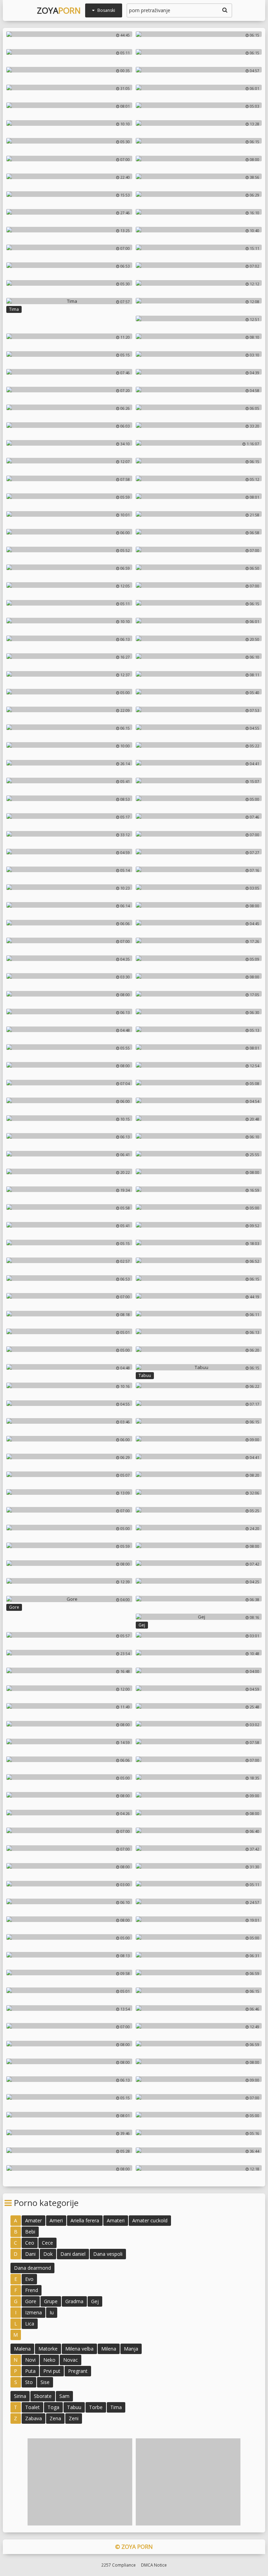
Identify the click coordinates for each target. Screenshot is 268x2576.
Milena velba (79, 2349)
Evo (29, 2279)
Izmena (33, 2312)
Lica (30, 2324)
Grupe (51, 2301)
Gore (14, 1607)
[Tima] (69, 301)
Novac (70, 2360)
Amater (33, 2220)
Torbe (96, 2407)
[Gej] (199, 1617)
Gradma (74, 2301)
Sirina (20, 2396)
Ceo (30, 2243)
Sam (64, 2396)
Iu (52, 2312)
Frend (32, 2290)
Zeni (74, 2418)
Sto (29, 2382)
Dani (30, 2254)
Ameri (56, 2220)
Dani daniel (73, 2254)
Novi (30, 2360)
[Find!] (224, 10)
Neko (49, 2360)
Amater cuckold (150, 2220)
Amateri (116, 2220)
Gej (142, 1625)
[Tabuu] (199, 1367)
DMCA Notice (154, 2565)
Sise (45, 2382)
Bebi (30, 2232)
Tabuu (145, 1375)
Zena (55, 2418)
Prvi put (52, 2371)
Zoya (59, 10)
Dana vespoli (108, 2254)
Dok (48, 2254)
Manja (131, 2349)
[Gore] (69, 1599)
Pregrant (78, 2371)
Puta (30, 2371)
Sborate (43, 2396)
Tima (14, 309)
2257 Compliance (118, 2565)
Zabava (33, 2418)
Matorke (48, 2349)
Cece (47, 2243)
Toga (53, 2407)
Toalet (32, 2407)
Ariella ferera (85, 2220)
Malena (22, 2349)
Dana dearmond (32, 2268)
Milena (109, 2349)
